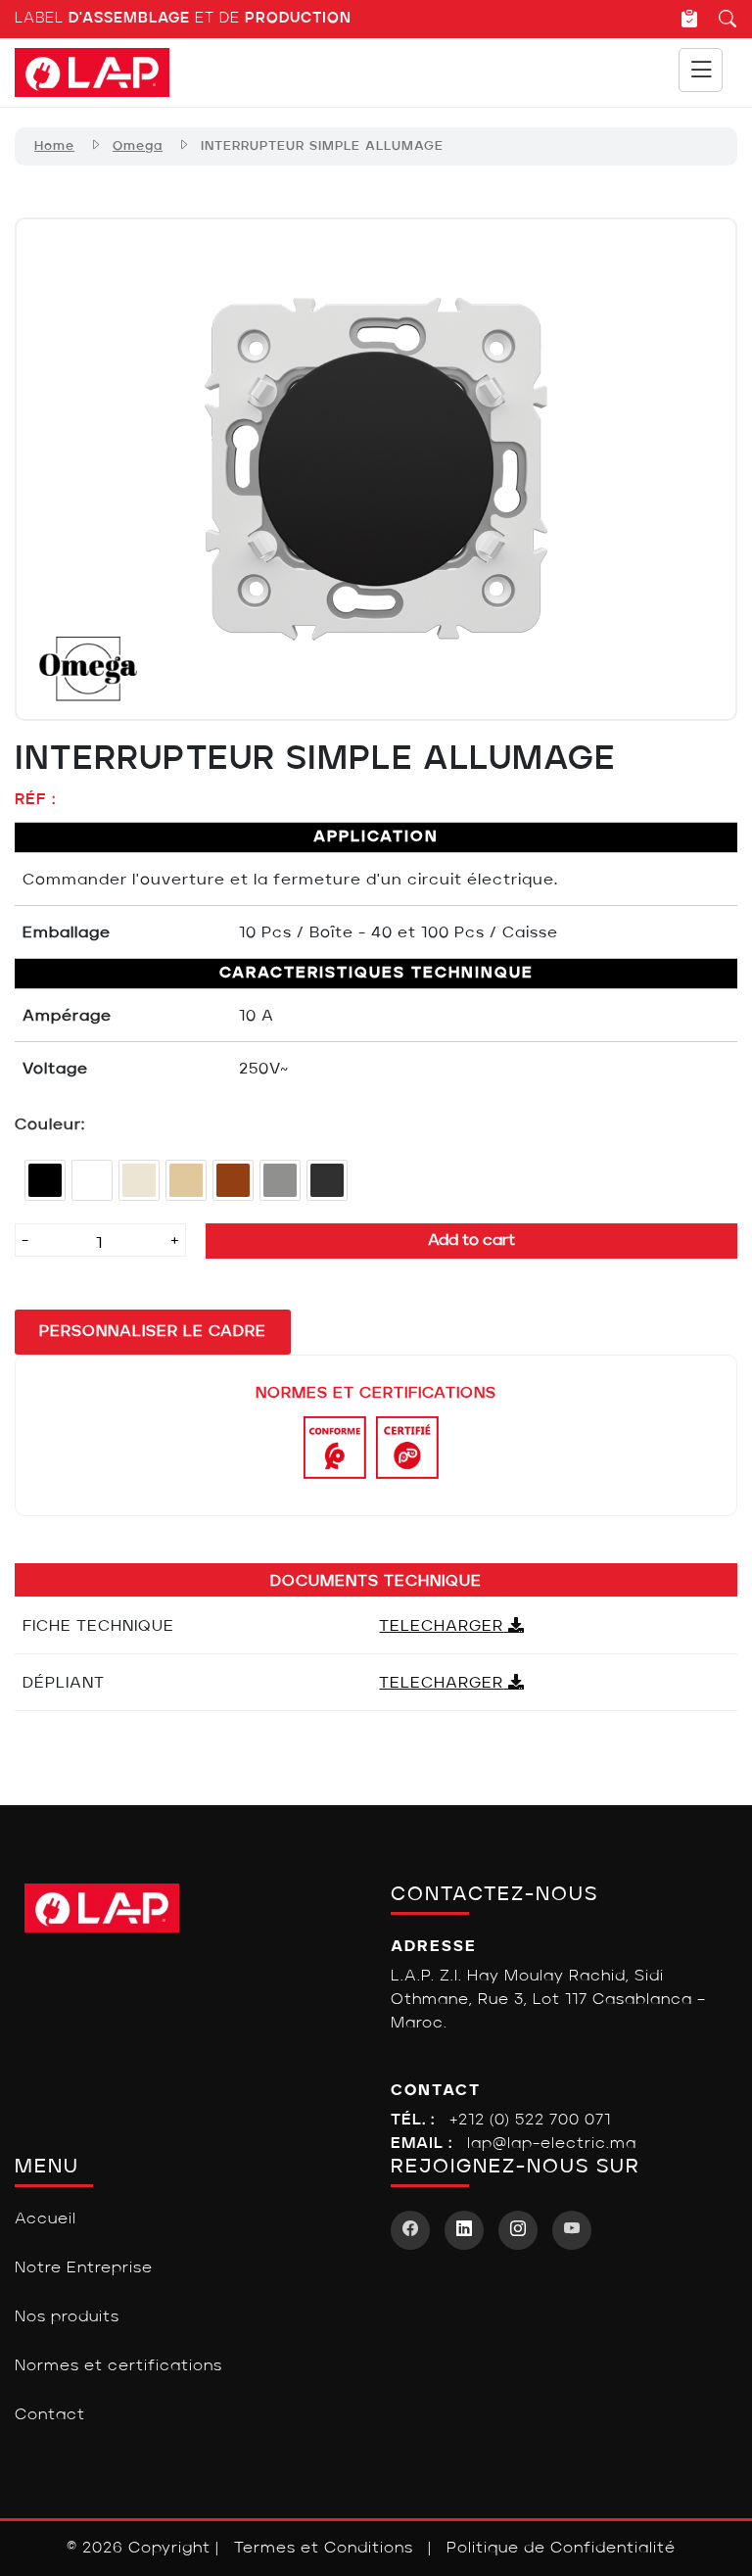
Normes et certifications (118, 2366)
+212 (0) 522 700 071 (530, 2121)
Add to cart (471, 1241)
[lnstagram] (518, 2230)
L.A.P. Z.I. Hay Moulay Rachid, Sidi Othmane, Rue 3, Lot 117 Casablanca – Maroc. (548, 2000)
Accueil (46, 2219)
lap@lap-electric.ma (552, 2144)
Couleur (48, 1125)
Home (54, 146)
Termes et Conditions (324, 2549)
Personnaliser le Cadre (153, 1332)
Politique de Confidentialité (561, 2549)
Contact (50, 2415)
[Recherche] (718, 19)
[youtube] (572, 2230)
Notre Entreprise (84, 2268)
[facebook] (410, 2230)
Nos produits (67, 2317)
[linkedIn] (464, 2230)
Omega (138, 146)
